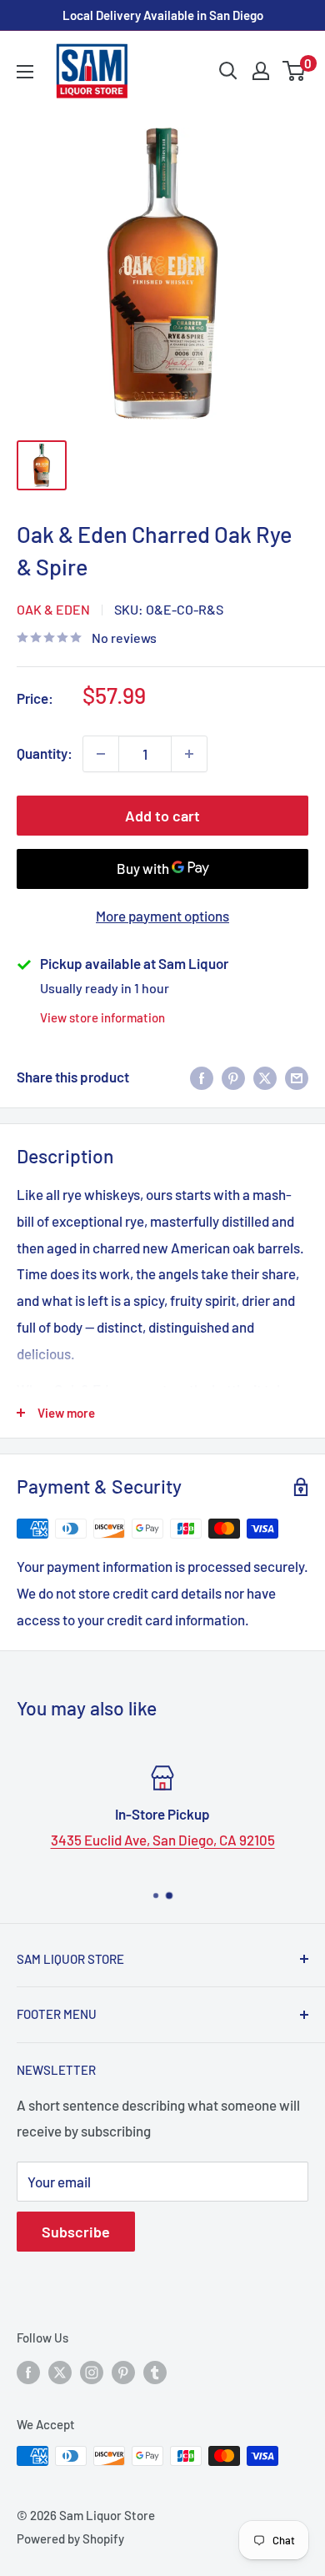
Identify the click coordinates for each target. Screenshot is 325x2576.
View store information (102, 1017)
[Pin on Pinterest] (233, 1077)
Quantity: (45, 753)
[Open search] (228, 71)
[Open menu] (25, 72)
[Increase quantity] (189, 754)
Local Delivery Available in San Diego (163, 15)
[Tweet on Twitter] (265, 1077)
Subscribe (76, 2232)
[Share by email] (297, 1077)
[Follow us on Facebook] (28, 2372)
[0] (295, 71)
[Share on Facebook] (202, 1077)
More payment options (162, 916)
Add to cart (162, 816)
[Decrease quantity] (101, 754)
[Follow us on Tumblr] (155, 2372)
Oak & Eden (53, 609)
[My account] (261, 71)
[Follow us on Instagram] (92, 2372)
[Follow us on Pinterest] (123, 2372)
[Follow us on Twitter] (60, 2372)
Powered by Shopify (70, 2538)
